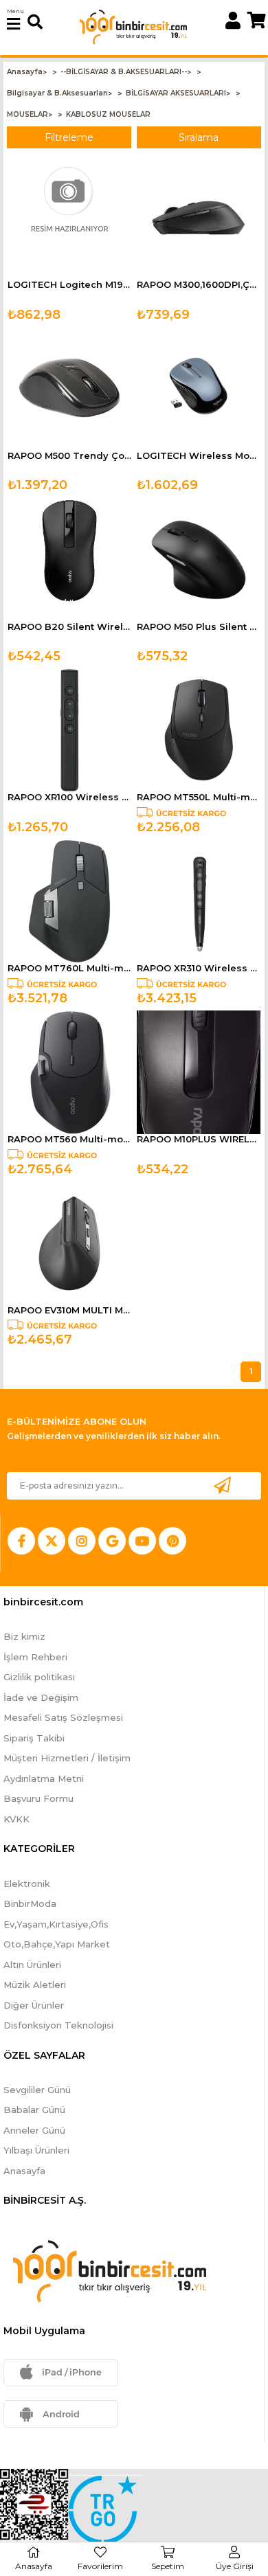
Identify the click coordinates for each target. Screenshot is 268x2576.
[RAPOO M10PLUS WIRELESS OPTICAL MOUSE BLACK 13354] (199, 1072)
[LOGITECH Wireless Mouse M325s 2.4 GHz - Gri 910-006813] (199, 389)
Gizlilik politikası (39, 1677)
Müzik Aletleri (35, 1985)
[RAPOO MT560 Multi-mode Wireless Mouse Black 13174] (69, 1072)
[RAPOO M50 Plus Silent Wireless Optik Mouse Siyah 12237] (199, 560)
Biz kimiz (24, 1636)
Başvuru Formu (38, 1798)
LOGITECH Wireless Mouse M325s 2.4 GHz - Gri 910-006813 (199, 456)
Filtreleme (69, 137)
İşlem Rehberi (35, 1657)
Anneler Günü (34, 2130)
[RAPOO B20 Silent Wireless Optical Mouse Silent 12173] (69, 560)
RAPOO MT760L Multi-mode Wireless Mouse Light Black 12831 (69, 968)
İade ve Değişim (41, 1697)
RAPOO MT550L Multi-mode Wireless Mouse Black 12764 (199, 797)
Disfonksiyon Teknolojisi (58, 2025)
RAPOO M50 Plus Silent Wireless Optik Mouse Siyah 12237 (199, 627)
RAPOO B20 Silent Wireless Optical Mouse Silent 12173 (69, 627)
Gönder (222, 1485)
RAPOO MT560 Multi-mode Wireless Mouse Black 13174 (69, 1139)
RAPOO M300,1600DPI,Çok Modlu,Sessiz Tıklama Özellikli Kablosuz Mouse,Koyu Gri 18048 (199, 285)
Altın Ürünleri (32, 1965)
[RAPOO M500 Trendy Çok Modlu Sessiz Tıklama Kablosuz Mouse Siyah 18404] (69, 389)
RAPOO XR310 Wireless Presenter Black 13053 (199, 968)
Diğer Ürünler (34, 2005)
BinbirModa (30, 1903)
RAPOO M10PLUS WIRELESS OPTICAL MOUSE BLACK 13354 (199, 1139)
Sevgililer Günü (37, 2090)
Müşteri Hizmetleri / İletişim (67, 1758)
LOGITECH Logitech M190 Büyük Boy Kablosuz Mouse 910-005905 (69, 285)
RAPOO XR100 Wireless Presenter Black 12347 (69, 797)
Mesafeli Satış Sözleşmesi (63, 1717)
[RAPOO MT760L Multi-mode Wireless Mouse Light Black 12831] (69, 901)
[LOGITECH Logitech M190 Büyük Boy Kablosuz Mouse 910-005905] (69, 218)
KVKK (16, 1819)
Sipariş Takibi (34, 1738)
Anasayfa (24, 2171)
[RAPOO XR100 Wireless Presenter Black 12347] (69, 730)
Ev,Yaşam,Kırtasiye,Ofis (56, 1924)
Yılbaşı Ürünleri (36, 2150)
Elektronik (27, 1884)
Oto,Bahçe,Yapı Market (57, 1944)
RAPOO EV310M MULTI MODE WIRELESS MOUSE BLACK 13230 (69, 1310)
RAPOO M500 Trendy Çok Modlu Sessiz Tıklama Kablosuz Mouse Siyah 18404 (69, 456)
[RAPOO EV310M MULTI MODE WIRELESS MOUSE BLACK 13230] (69, 1243)
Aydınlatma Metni (44, 1778)
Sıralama (199, 137)
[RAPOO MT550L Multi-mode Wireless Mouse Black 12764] (199, 730)
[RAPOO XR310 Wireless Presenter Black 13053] (199, 901)
